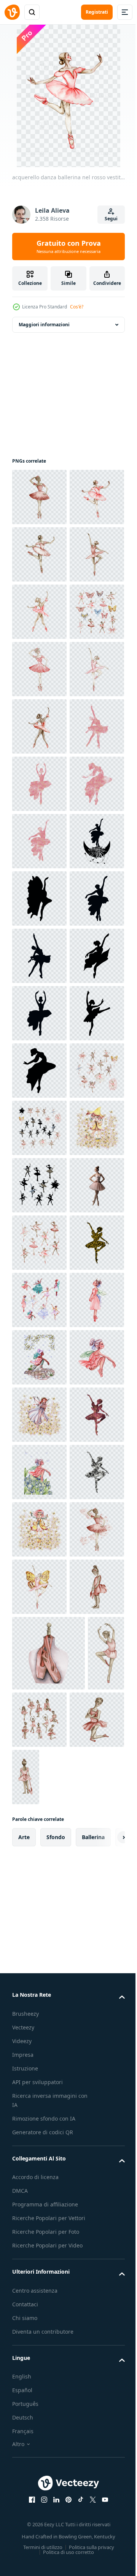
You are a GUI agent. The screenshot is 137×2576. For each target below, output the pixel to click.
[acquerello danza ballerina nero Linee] (39, 1874)
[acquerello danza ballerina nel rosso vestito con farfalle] (39, 1701)
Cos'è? (77, 307)
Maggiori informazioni (44, 325)
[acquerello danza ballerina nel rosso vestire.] (39, 1988)
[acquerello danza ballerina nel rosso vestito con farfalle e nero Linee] (39, 1759)
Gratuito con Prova (69, 247)
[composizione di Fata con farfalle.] (39, 1816)
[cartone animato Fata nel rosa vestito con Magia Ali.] (39, 2160)
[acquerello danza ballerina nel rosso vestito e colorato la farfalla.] (39, 784)
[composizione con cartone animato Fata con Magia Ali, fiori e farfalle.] (39, 2218)
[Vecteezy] (12, 12)
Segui (111, 219)
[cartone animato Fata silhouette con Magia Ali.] (39, 2046)
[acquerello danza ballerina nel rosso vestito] (39, 497)
